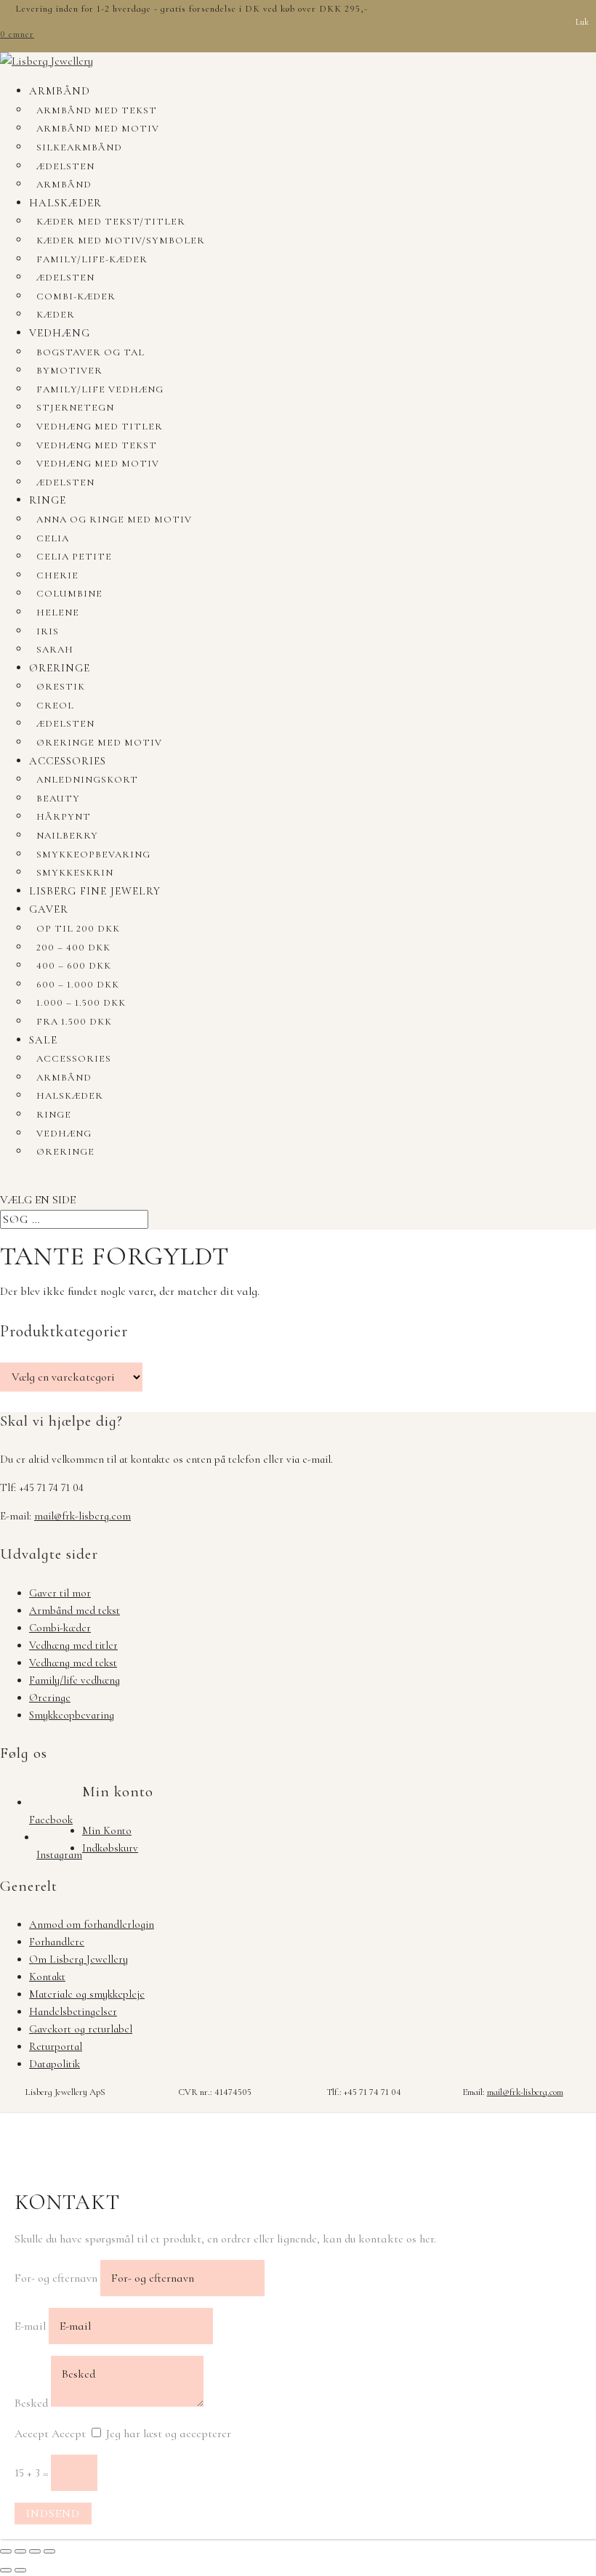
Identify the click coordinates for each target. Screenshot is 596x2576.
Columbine (69, 594)
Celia (53, 538)
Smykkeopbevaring (93, 855)
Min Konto (107, 1830)
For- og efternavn (56, 2278)
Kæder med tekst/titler (111, 222)
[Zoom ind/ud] (6, 2551)
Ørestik (61, 687)
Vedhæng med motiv (98, 464)
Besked (31, 2403)
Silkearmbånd (79, 148)
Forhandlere (57, 1942)
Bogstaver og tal (90, 352)
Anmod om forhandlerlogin (92, 1924)
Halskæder (65, 203)
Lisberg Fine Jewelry (95, 891)
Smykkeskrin (75, 873)
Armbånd (60, 91)
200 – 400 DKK (73, 948)
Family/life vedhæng (100, 389)
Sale (43, 1040)
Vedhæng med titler (100, 427)
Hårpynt (64, 817)
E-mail (30, 2326)
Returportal (56, 2046)
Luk (582, 22)
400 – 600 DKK (74, 966)
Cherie (57, 576)
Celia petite (74, 557)
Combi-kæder (76, 296)
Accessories (68, 761)
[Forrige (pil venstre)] (6, 2570)
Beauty (58, 799)
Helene (58, 613)
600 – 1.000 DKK (78, 985)
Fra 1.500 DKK (74, 1022)
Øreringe (60, 668)
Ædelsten (65, 166)
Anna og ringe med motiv (114, 520)
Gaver (49, 909)
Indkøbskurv (110, 1848)
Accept (32, 2434)
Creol (55, 706)
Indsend (53, 2514)
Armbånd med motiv (98, 129)
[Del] (35, 2551)
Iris (48, 631)
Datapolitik (55, 2064)
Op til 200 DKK (78, 929)
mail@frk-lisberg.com (82, 1516)
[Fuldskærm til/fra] (20, 2551)
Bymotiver (69, 371)
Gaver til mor (60, 1593)
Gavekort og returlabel (81, 2029)
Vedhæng (60, 333)
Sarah (55, 650)
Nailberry (67, 836)
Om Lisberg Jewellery (78, 1959)
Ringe (48, 500)
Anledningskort (87, 780)
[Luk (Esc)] (49, 2551)
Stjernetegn (75, 408)
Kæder (56, 315)
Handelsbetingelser (73, 2011)
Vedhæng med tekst (97, 445)
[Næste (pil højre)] (20, 2570)
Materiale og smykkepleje (87, 1994)
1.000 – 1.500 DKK (81, 1003)
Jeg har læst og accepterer (169, 2434)
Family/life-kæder (92, 259)
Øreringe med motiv (99, 743)
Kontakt (47, 1977)
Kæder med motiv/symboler (121, 241)
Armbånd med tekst (97, 110)
